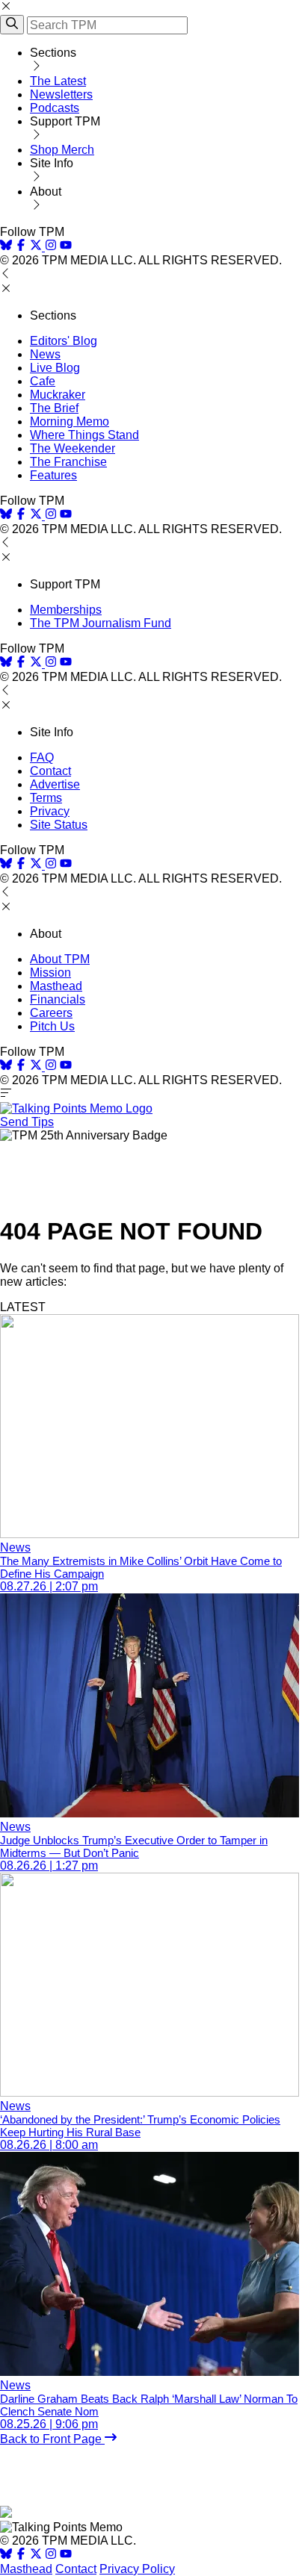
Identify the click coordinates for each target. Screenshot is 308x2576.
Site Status (59, 825)
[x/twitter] (37, 247)
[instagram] (51, 247)
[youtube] (66, 247)
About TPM (60, 959)
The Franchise (68, 462)
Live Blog (55, 368)
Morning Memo (70, 421)
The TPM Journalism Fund (101, 623)
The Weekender (73, 448)
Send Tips (27, 1122)
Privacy (50, 811)
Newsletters (61, 94)
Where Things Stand (84, 435)
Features (53, 475)
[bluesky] (6, 247)
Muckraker (58, 395)
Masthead (56, 986)
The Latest (58, 81)
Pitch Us (52, 1026)
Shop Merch (62, 150)
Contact (50, 771)
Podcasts (55, 108)
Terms (46, 798)
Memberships (66, 610)
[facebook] (21, 247)
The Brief (54, 408)
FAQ (42, 757)
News (45, 354)
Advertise (55, 784)
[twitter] (36, 2555)
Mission (50, 973)
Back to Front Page (52, 2439)
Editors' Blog (64, 341)
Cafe (43, 381)
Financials (58, 999)
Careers (51, 1013)
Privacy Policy (137, 2569)
